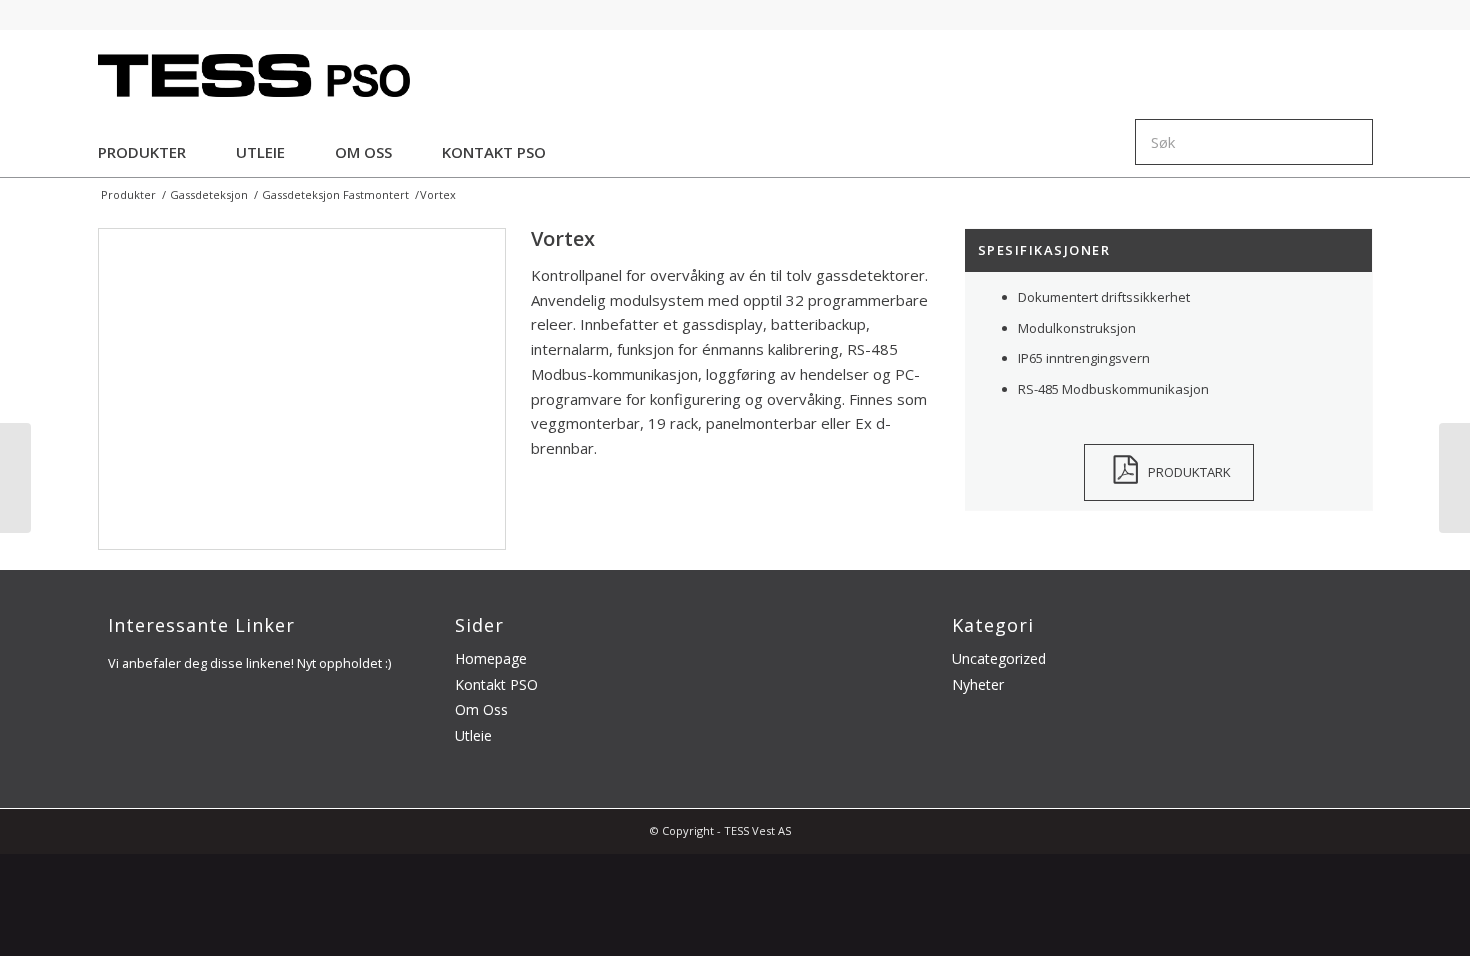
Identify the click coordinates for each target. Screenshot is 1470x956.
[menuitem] (142, 148)
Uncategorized (999, 658)
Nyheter (978, 684)
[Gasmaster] (15, 478)
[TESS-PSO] (254, 74)
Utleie (473, 735)
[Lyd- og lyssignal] (1454, 478)
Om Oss (481, 709)
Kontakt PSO (496, 684)
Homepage (491, 658)
